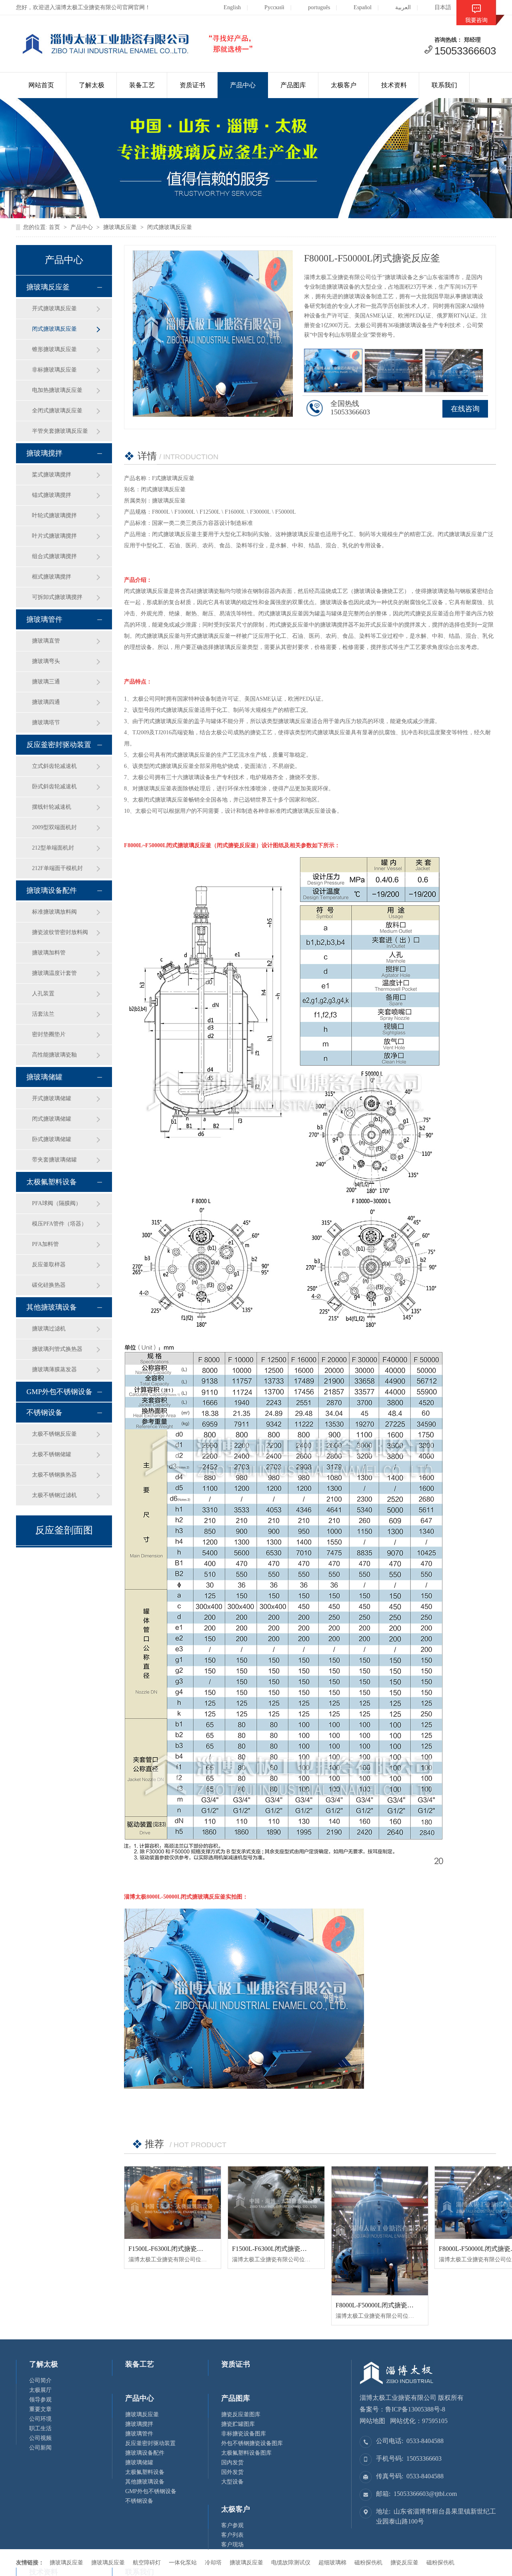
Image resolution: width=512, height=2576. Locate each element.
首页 (54, 227)
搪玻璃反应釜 (120, 227)
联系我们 (444, 85)
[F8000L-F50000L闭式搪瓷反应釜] (380, 2231)
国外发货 (232, 2472)
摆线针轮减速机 (52, 807)
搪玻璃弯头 (46, 661)
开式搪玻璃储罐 (52, 1098)
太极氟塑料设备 (52, 1182)
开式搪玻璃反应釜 (54, 308)
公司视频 (40, 2438)
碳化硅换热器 (49, 1285)
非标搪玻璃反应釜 (54, 370)
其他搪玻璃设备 (52, 1307)
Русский (274, 7)
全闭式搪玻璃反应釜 (57, 411)
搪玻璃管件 (44, 619)
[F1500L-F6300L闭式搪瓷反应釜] (173, 2203)
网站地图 (372, 2421)
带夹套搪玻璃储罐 (54, 1160)
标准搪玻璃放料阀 (54, 912)
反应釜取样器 (49, 1265)
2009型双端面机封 (54, 827)
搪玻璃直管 (46, 641)
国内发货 (232, 2462)
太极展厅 (40, 2390)
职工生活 (40, 2428)
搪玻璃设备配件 (52, 890)
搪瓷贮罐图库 (238, 2424)
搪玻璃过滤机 (49, 1329)
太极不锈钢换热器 (54, 1475)
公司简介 (40, 2380)
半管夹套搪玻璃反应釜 (60, 431)
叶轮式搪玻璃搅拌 (54, 515)
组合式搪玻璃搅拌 (54, 556)
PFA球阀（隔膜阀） (57, 1203)
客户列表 (232, 2535)
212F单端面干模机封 (57, 868)
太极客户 (344, 85)
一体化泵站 (183, 2563)
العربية (403, 7)
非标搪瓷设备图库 (244, 2434)
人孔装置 (43, 994)
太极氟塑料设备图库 (246, 2453)
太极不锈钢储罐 (52, 1454)
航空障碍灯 (147, 2563)
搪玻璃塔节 (46, 722)
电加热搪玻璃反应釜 (57, 390)
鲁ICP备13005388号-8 (415, 2409)
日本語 (443, 7)
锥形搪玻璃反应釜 (54, 349)
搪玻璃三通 (46, 682)
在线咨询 (465, 409)
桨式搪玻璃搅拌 (52, 475)
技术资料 (394, 85)
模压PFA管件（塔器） (59, 1224)
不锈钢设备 (44, 1413)
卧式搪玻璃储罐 (52, 1139)
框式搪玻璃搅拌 (52, 577)
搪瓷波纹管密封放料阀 (60, 932)
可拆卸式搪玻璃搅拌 (57, 597)
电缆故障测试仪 (291, 2563)
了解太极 (92, 85)
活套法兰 (43, 1014)
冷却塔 (213, 2563)
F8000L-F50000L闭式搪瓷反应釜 (381, 2305)
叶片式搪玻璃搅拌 (54, 536)
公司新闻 (40, 2448)
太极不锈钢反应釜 (54, 1434)
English (232, 7)
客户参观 (232, 2525)
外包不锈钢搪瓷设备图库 (252, 2443)
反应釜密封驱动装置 (59, 745)
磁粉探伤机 (368, 2563)
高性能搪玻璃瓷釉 (54, 1055)
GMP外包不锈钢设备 (59, 1392)
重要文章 (40, 2409)
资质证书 (192, 85)
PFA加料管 (45, 1244)
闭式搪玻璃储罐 (52, 1119)
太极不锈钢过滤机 (54, 1495)
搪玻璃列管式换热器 (57, 1349)
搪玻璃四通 (46, 702)
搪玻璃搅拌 (44, 453)
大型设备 (232, 2482)
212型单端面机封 (53, 848)
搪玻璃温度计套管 (54, 973)
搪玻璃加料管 (49, 953)
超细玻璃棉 (332, 2563)
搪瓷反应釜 (404, 2563)
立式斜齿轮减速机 (54, 766)
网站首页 (41, 85)
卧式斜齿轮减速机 (54, 787)
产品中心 (243, 85)
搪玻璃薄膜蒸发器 (54, 1369)
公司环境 (40, 2419)
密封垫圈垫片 (49, 1034)
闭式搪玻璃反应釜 (170, 227)
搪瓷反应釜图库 (241, 2414)
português (319, 7)
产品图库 (293, 85)
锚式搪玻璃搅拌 (52, 495)
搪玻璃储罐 (44, 1077)
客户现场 (232, 2545)
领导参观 (40, 2400)
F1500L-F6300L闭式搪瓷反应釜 (172, 2249)
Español (363, 7)
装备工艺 (142, 85)
